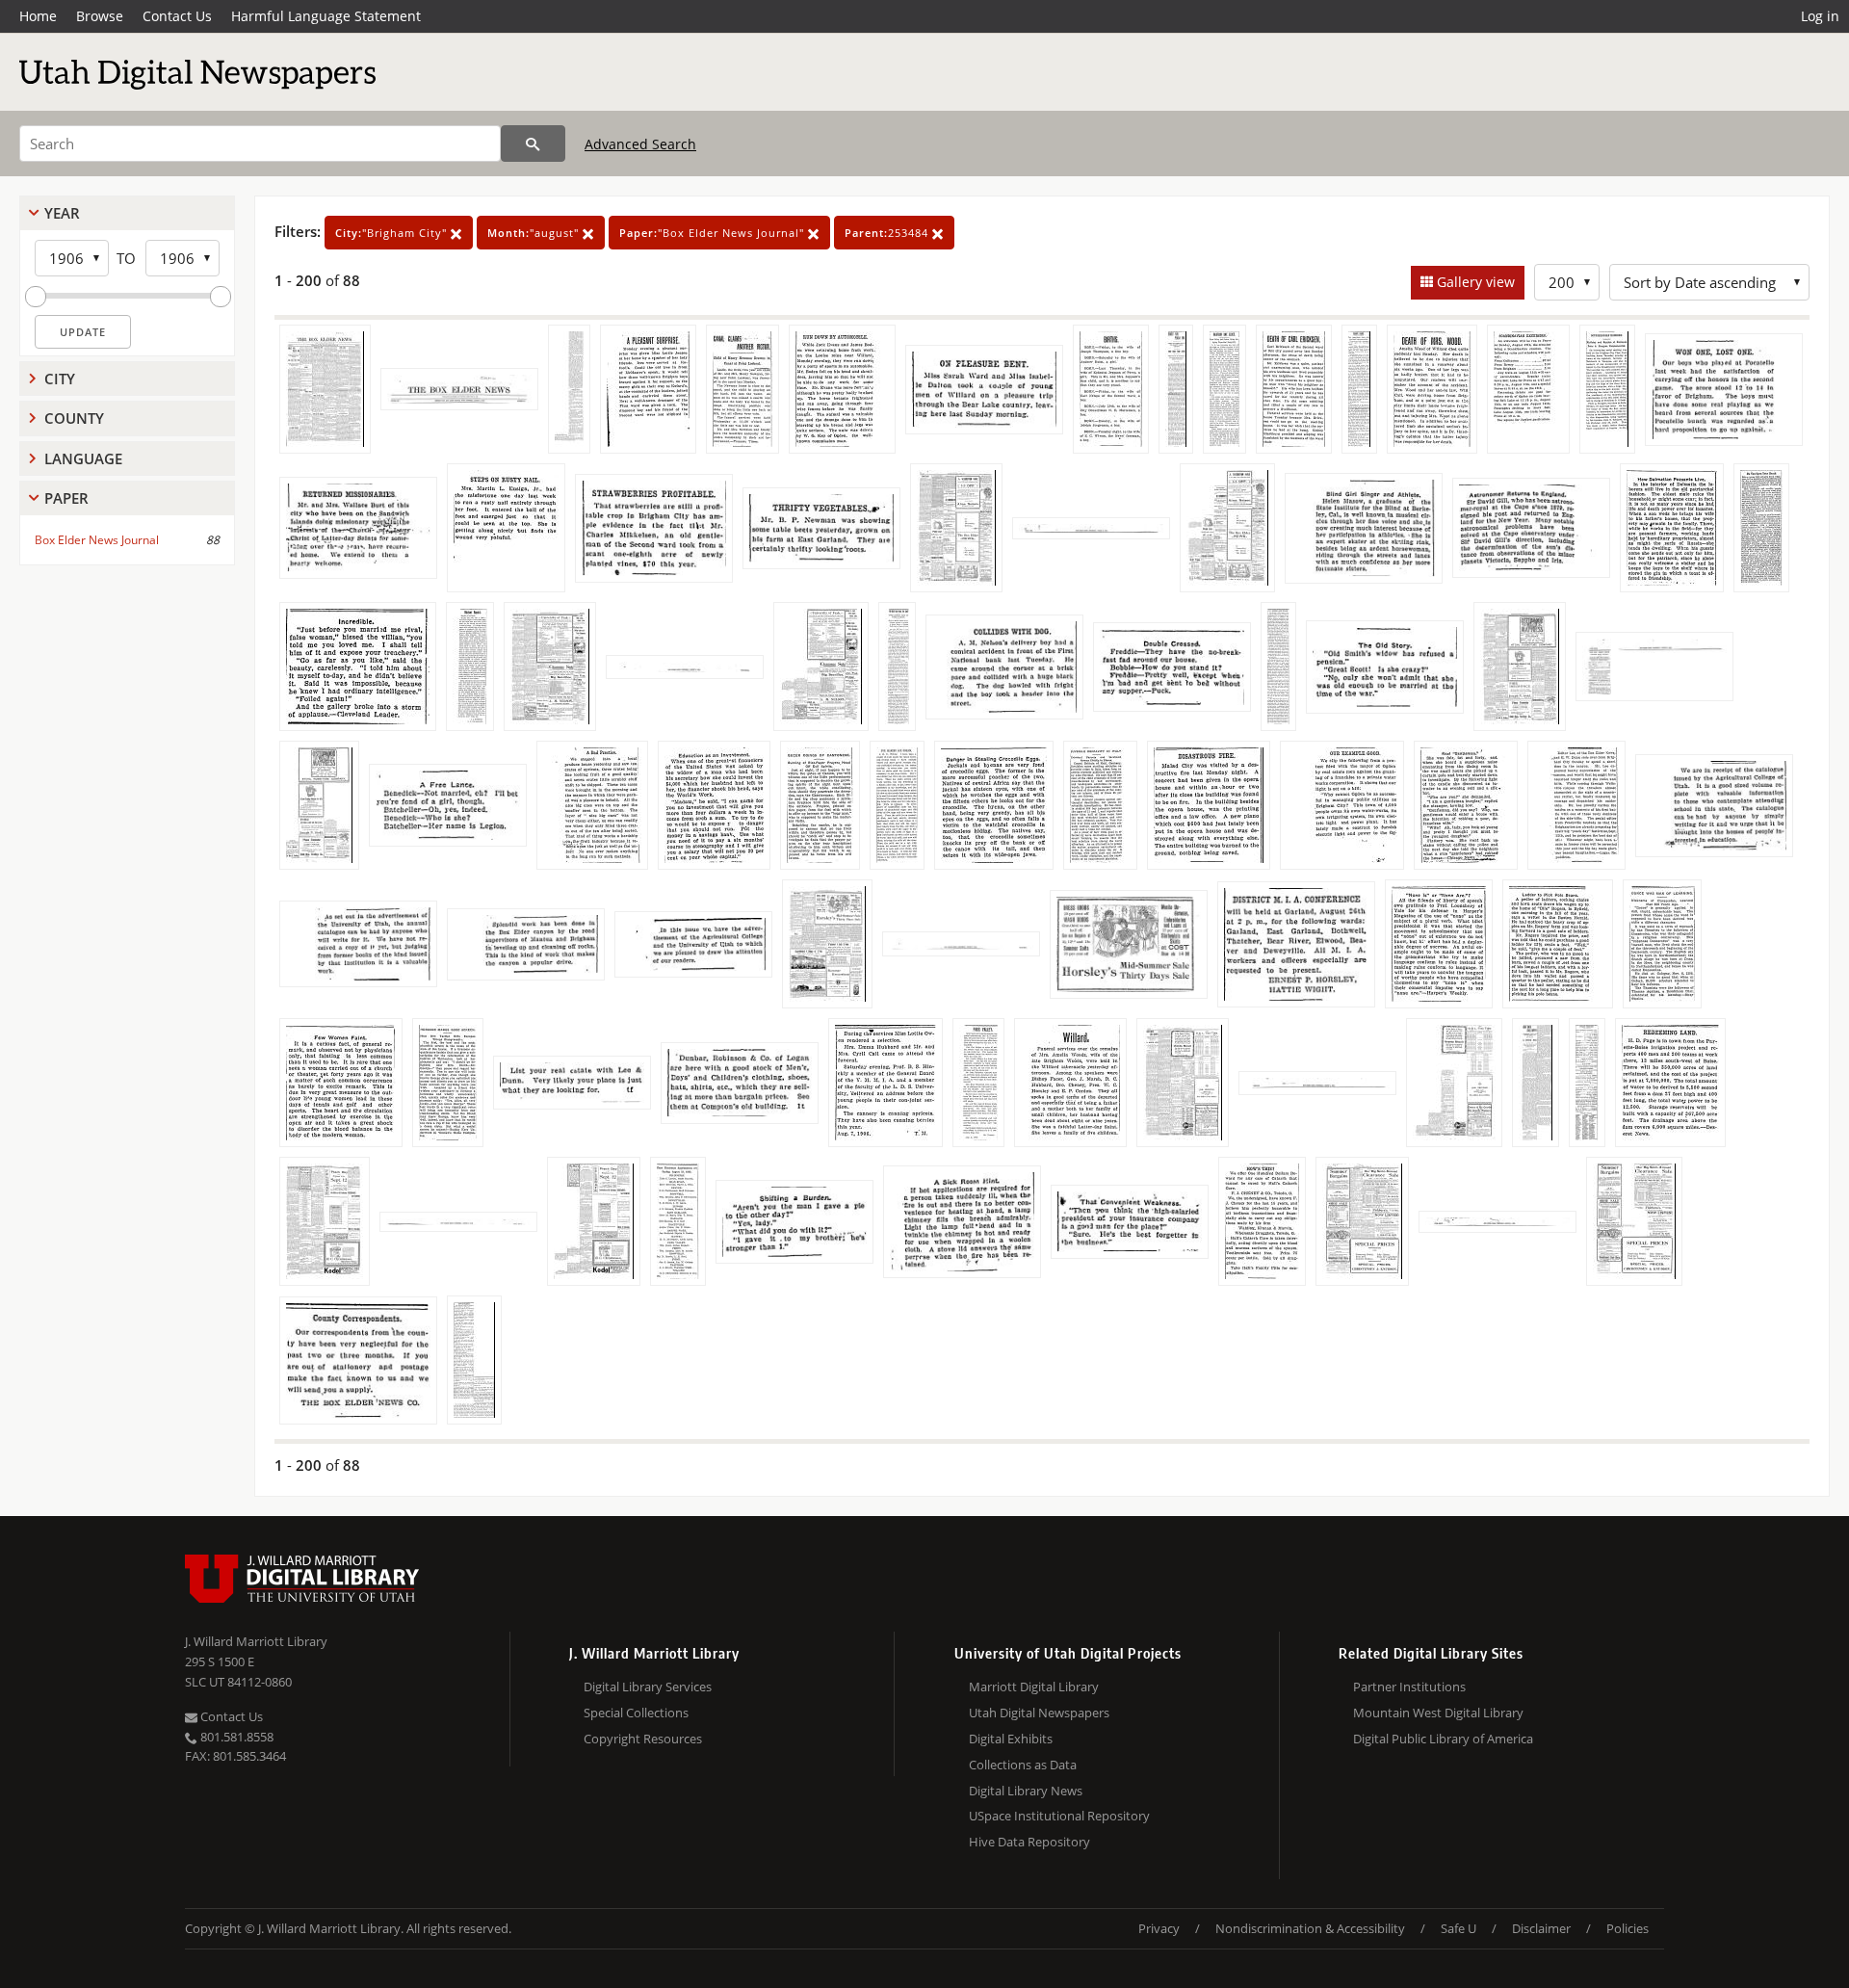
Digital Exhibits (1011, 1739)
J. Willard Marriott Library (256, 1641)
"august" (535, 233)
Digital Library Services (648, 1687)
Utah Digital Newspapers (1039, 1713)
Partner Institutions (1409, 1687)
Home (38, 16)
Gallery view (1474, 282)
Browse (100, 16)
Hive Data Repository (1029, 1842)
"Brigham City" (393, 233)
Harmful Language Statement (326, 16)
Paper (66, 498)
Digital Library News (1026, 1791)
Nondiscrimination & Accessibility (1310, 1928)
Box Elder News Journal (97, 540)
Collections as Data (1023, 1765)
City (60, 379)
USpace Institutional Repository (1059, 1816)
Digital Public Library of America (1443, 1739)
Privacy (1159, 1928)
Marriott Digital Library (1034, 1687)
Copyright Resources (643, 1739)
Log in (1820, 16)
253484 (888, 233)
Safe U (1458, 1928)
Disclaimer (1541, 1928)
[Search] (533, 144)
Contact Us (177, 16)
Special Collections (636, 1713)
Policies (1628, 1928)
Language (83, 458)
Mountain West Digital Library (1438, 1713)
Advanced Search (640, 144)
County (74, 418)
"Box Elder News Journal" (714, 233)
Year (62, 213)
